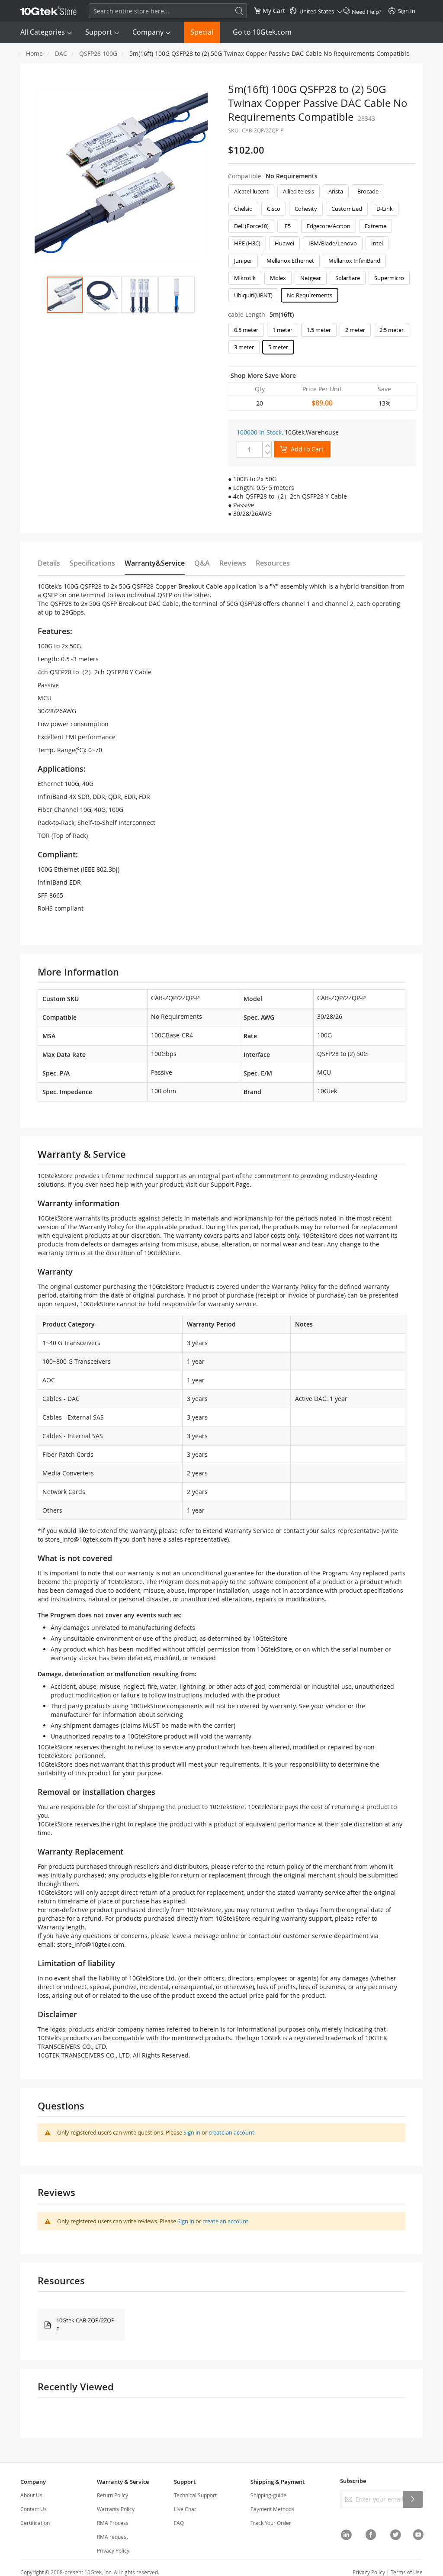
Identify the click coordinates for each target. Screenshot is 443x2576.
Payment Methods (272, 2509)
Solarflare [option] (348, 278)
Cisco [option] (274, 209)
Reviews (233, 563)
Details (49, 563)
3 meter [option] (244, 347)
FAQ (179, 2523)
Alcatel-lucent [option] (251, 191)
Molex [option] (278, 278)
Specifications (92, 563)
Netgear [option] (311, 278)
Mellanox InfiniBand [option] (354, 261)
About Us (31, 2495)
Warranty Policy (116, 2509)
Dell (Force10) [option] (251, 226)
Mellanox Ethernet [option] (290, 261)
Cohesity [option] (306, 209)
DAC (61, 53)
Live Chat (185, 2509)
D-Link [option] (385, 209)
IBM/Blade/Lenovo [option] (333, 243)
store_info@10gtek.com (79, 1539)
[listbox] (322, 245)
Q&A (202, 563)
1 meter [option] (282, 330)
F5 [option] (288, 226)
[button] (102, 295)
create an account (231, 2132)
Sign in (192, 2132)
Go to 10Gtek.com (262, 32)
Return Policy (112, 2495)
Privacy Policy (113, 2550)
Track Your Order (271, 2523)
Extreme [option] (376, 226)
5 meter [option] (278, 347)
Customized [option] (347, 209)
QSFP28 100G (98, 53)
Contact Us (34, 2509)
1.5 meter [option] (319, 330)
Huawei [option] (284, 243)
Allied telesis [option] (299, 191)
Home (34, 53)
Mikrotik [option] (245, 278)
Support (99, 32)
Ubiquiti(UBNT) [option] (253, 295)
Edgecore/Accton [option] (329, 226)
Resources (273, 563)
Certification (35, 2523)
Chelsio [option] (243, 209)
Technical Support (195, 2495)
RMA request (112, 2537)
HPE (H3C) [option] (247, 243)
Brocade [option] (368, 191)
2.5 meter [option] (392, 330)
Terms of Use (407, 2572)
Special (202, 32)
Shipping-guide (268, 2495)
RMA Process (113, 2523)
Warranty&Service (155, 563)
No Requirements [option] (310, 295)
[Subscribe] (413, 2499)
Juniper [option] (243, 261)
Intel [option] (377, 243)
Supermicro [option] (389, 278)
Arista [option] (336, 191)
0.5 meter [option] (246, 330)
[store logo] (48, 11)
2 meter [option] (355, 330)
